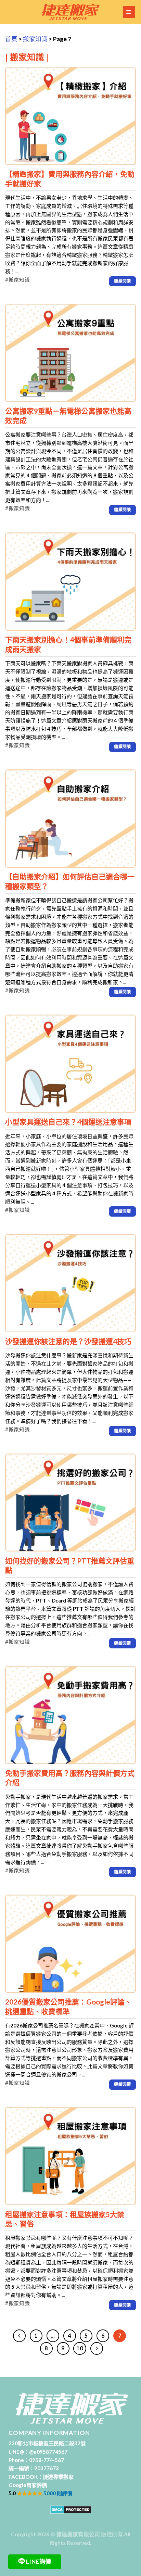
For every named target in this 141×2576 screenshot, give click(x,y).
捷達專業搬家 (58, 2477)
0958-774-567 (47, 2460)
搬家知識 (35, 39)
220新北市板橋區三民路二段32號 (47, 2443)
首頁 (11, 39)
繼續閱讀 (122, 281)
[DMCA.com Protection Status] (71, 2509)
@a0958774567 (48, 2452)
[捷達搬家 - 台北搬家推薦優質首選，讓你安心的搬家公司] (70, 12)
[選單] (129, 12)
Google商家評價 (28, 2485)
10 (80, 2348)
